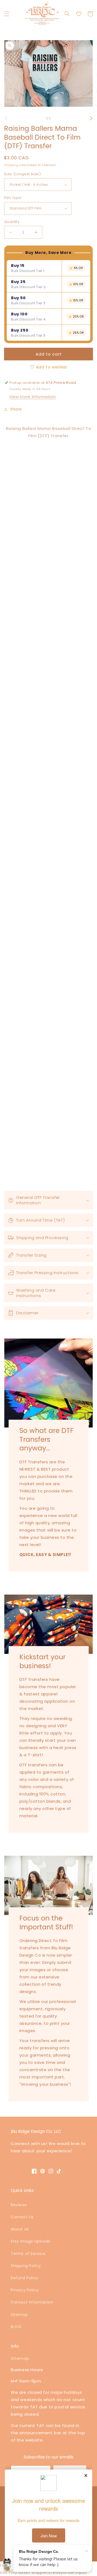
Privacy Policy (25, 2290)
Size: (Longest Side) (22, 174)
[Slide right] (91, 118)
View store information (33, 397)
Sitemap (19, 2315)
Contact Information (32, 2302)
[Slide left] (6, 118)
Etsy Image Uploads (31, 2241)
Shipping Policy (26, 2266)
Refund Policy (25, 2278)
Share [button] (16, 409)
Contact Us (22, 2217)
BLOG (16, 2327)
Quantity (12, 222)
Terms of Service (28, 2254)
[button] (7, 14)
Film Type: (13, 198)
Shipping (11, 165)
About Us (20, 2229)
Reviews (19, 2205)
